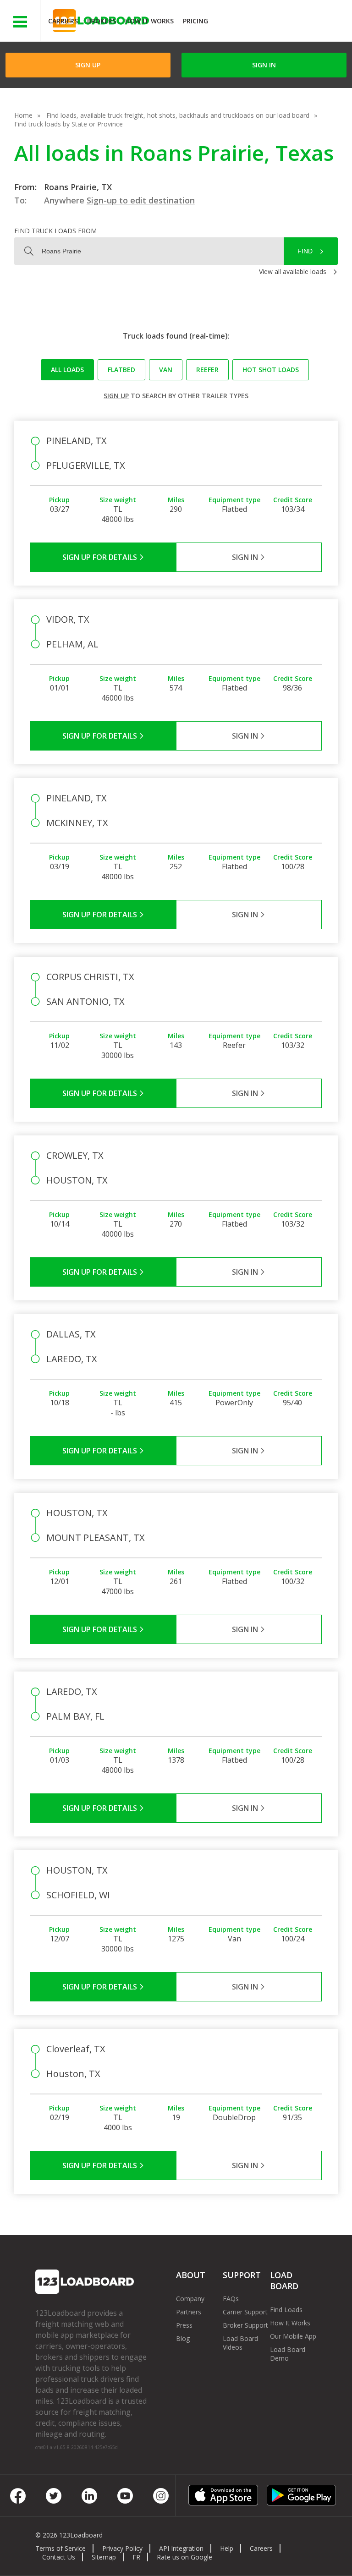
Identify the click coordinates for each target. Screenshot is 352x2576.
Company (190, 2299)
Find (305, 251)
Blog (183, 2338)
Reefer (207, 370)
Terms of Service (60, 2548)
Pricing (195, 21)
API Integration (181, 2548)
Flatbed (121, 370)
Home (23, 115)
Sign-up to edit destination (141, 200)
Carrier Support (245, 2312)
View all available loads (293, 271)
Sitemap (104, 2557)
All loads (67, 370)
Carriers (63, 21)
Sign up (116, 396)
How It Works (149, 21)
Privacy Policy (122, 2548)
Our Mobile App (293, 2336)
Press (184, 2325)
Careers (261, 2548)
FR (136, 2557)
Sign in (264, 65)
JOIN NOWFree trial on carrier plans (281, 22)
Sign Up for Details (101, 557)
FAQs (231, 2299)
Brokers (102, 21)
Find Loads (286, 2310)
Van (166, 370)
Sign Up (88, 65)
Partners (189, 2312)
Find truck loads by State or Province (69, 124)
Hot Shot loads (271, 370)
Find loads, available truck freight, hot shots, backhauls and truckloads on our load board (178, 115)
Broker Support (245, 2325)
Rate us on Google (184, 2557)
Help (227, 2548)
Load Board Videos (240, 2343)
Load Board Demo (288, 2354)
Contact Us (59, 2557)
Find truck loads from (55, 231)
